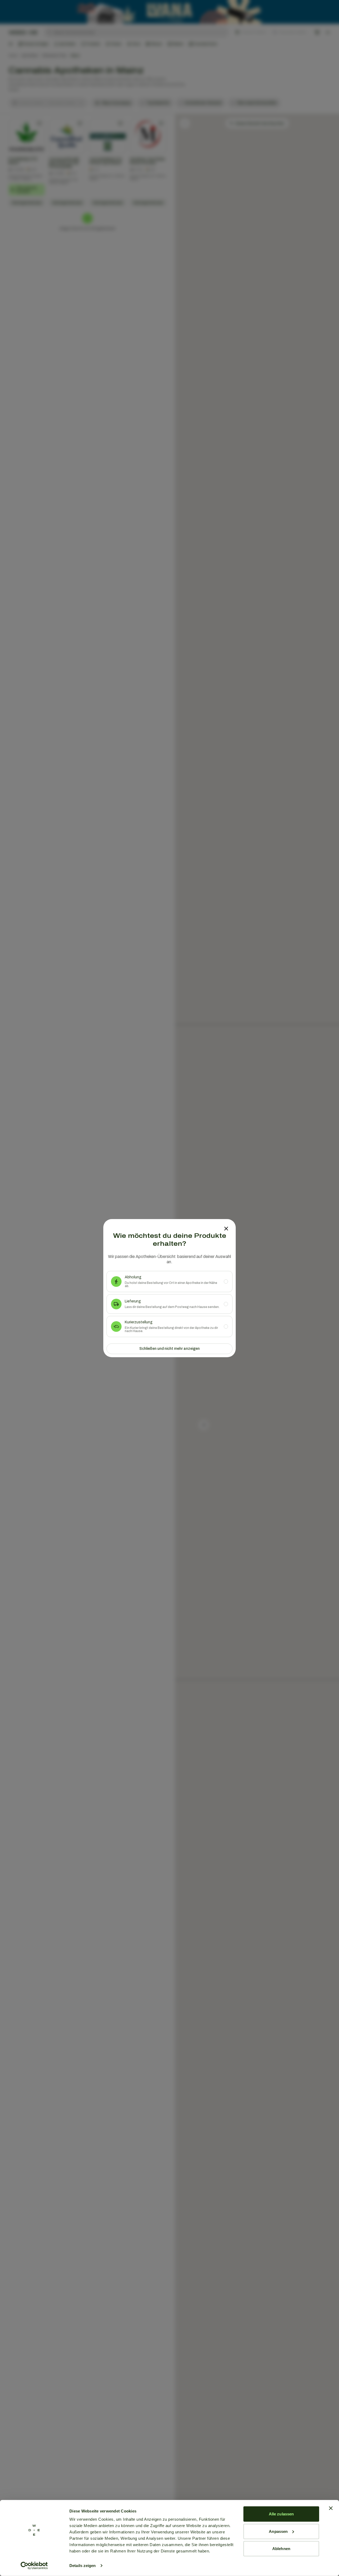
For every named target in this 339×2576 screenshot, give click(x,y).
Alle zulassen (281, 2514)
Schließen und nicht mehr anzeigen (169, 1349)
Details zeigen (82, 2566)
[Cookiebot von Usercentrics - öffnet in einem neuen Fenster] (34, 2566)
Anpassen (278, 2531)
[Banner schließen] (331, 2508)
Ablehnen (281, 2549)
